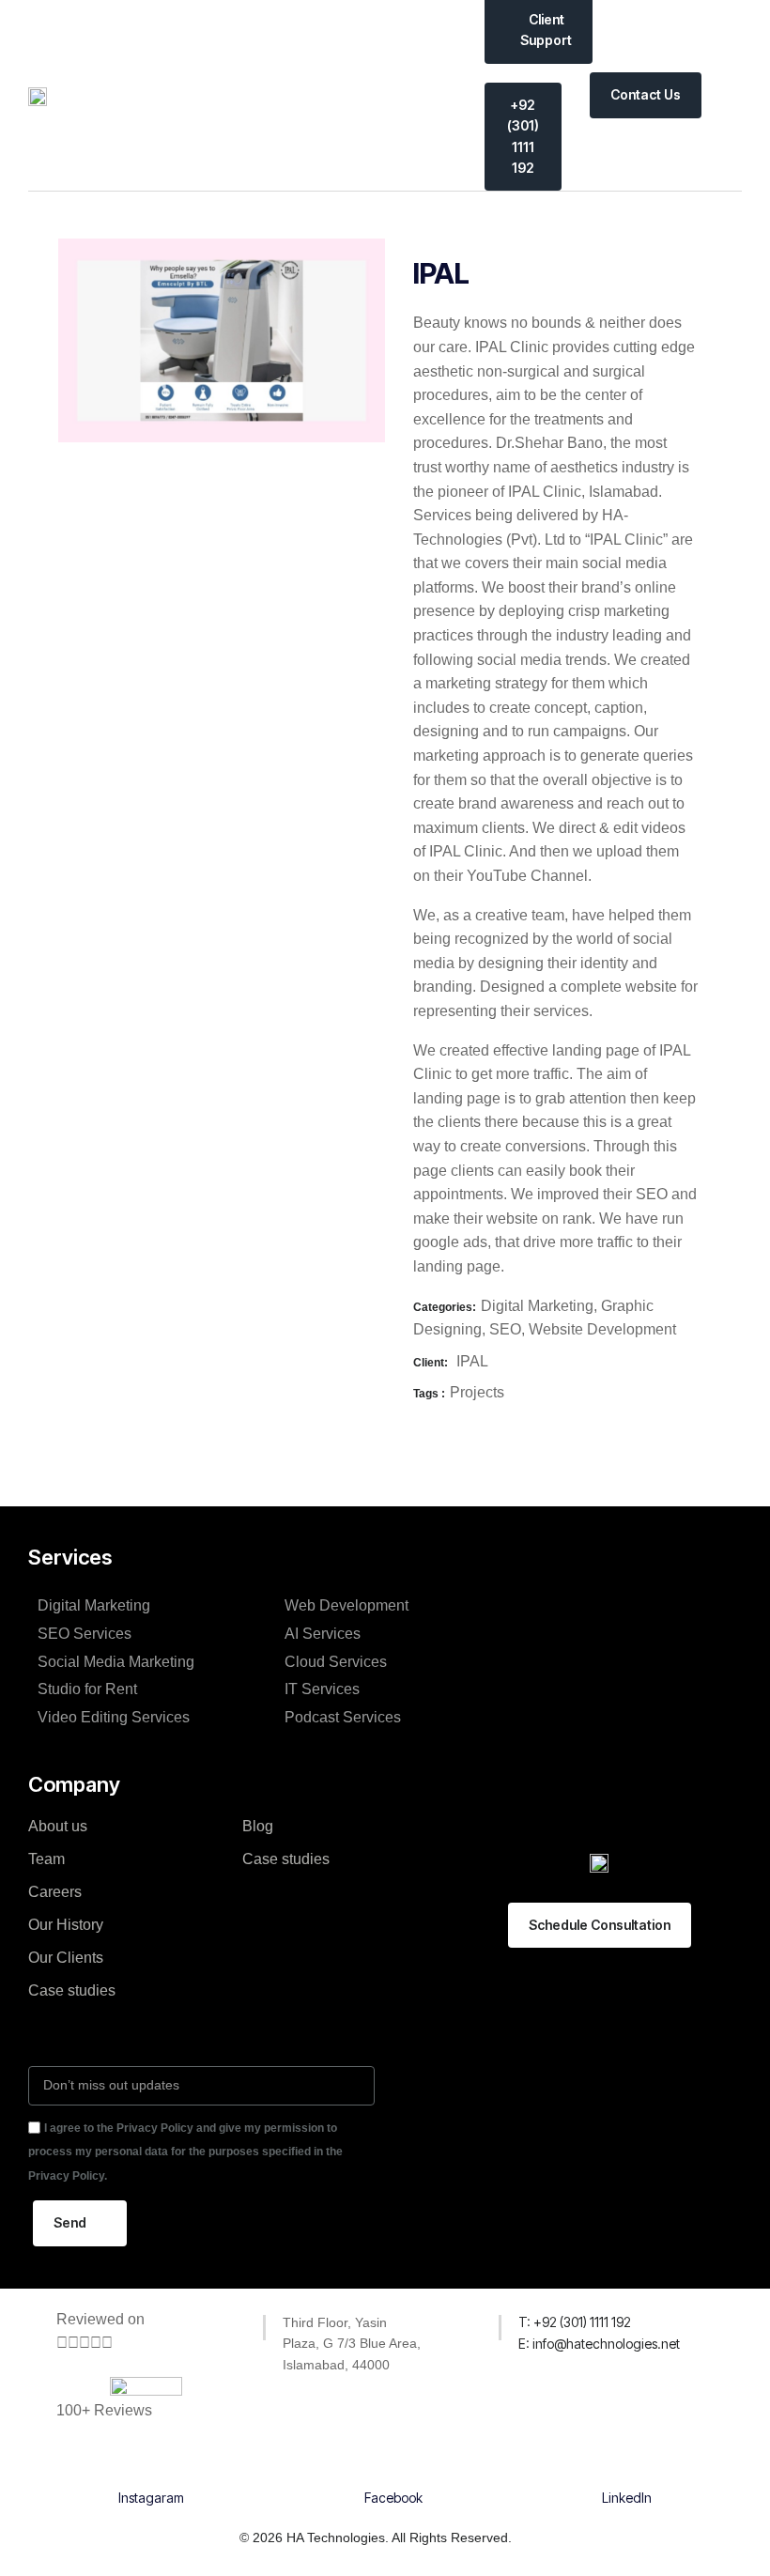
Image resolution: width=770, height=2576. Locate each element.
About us (58, 1826)
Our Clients (66, 1958)
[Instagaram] (151, 2463)
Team (46, 1859)
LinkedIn (627, 2498)
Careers (55, 1892)
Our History (66, 1925)
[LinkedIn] (627, 2463)
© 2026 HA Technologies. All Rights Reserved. (376, 2537)
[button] (729, 95)
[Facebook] (393, 2463)
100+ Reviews (104, 2410)
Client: (431, 1363)
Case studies (72, 1990)
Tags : (429, 1394)
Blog (258, 1826)
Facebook (393, 2498)
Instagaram (151, 2498)
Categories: (445, 1307)
